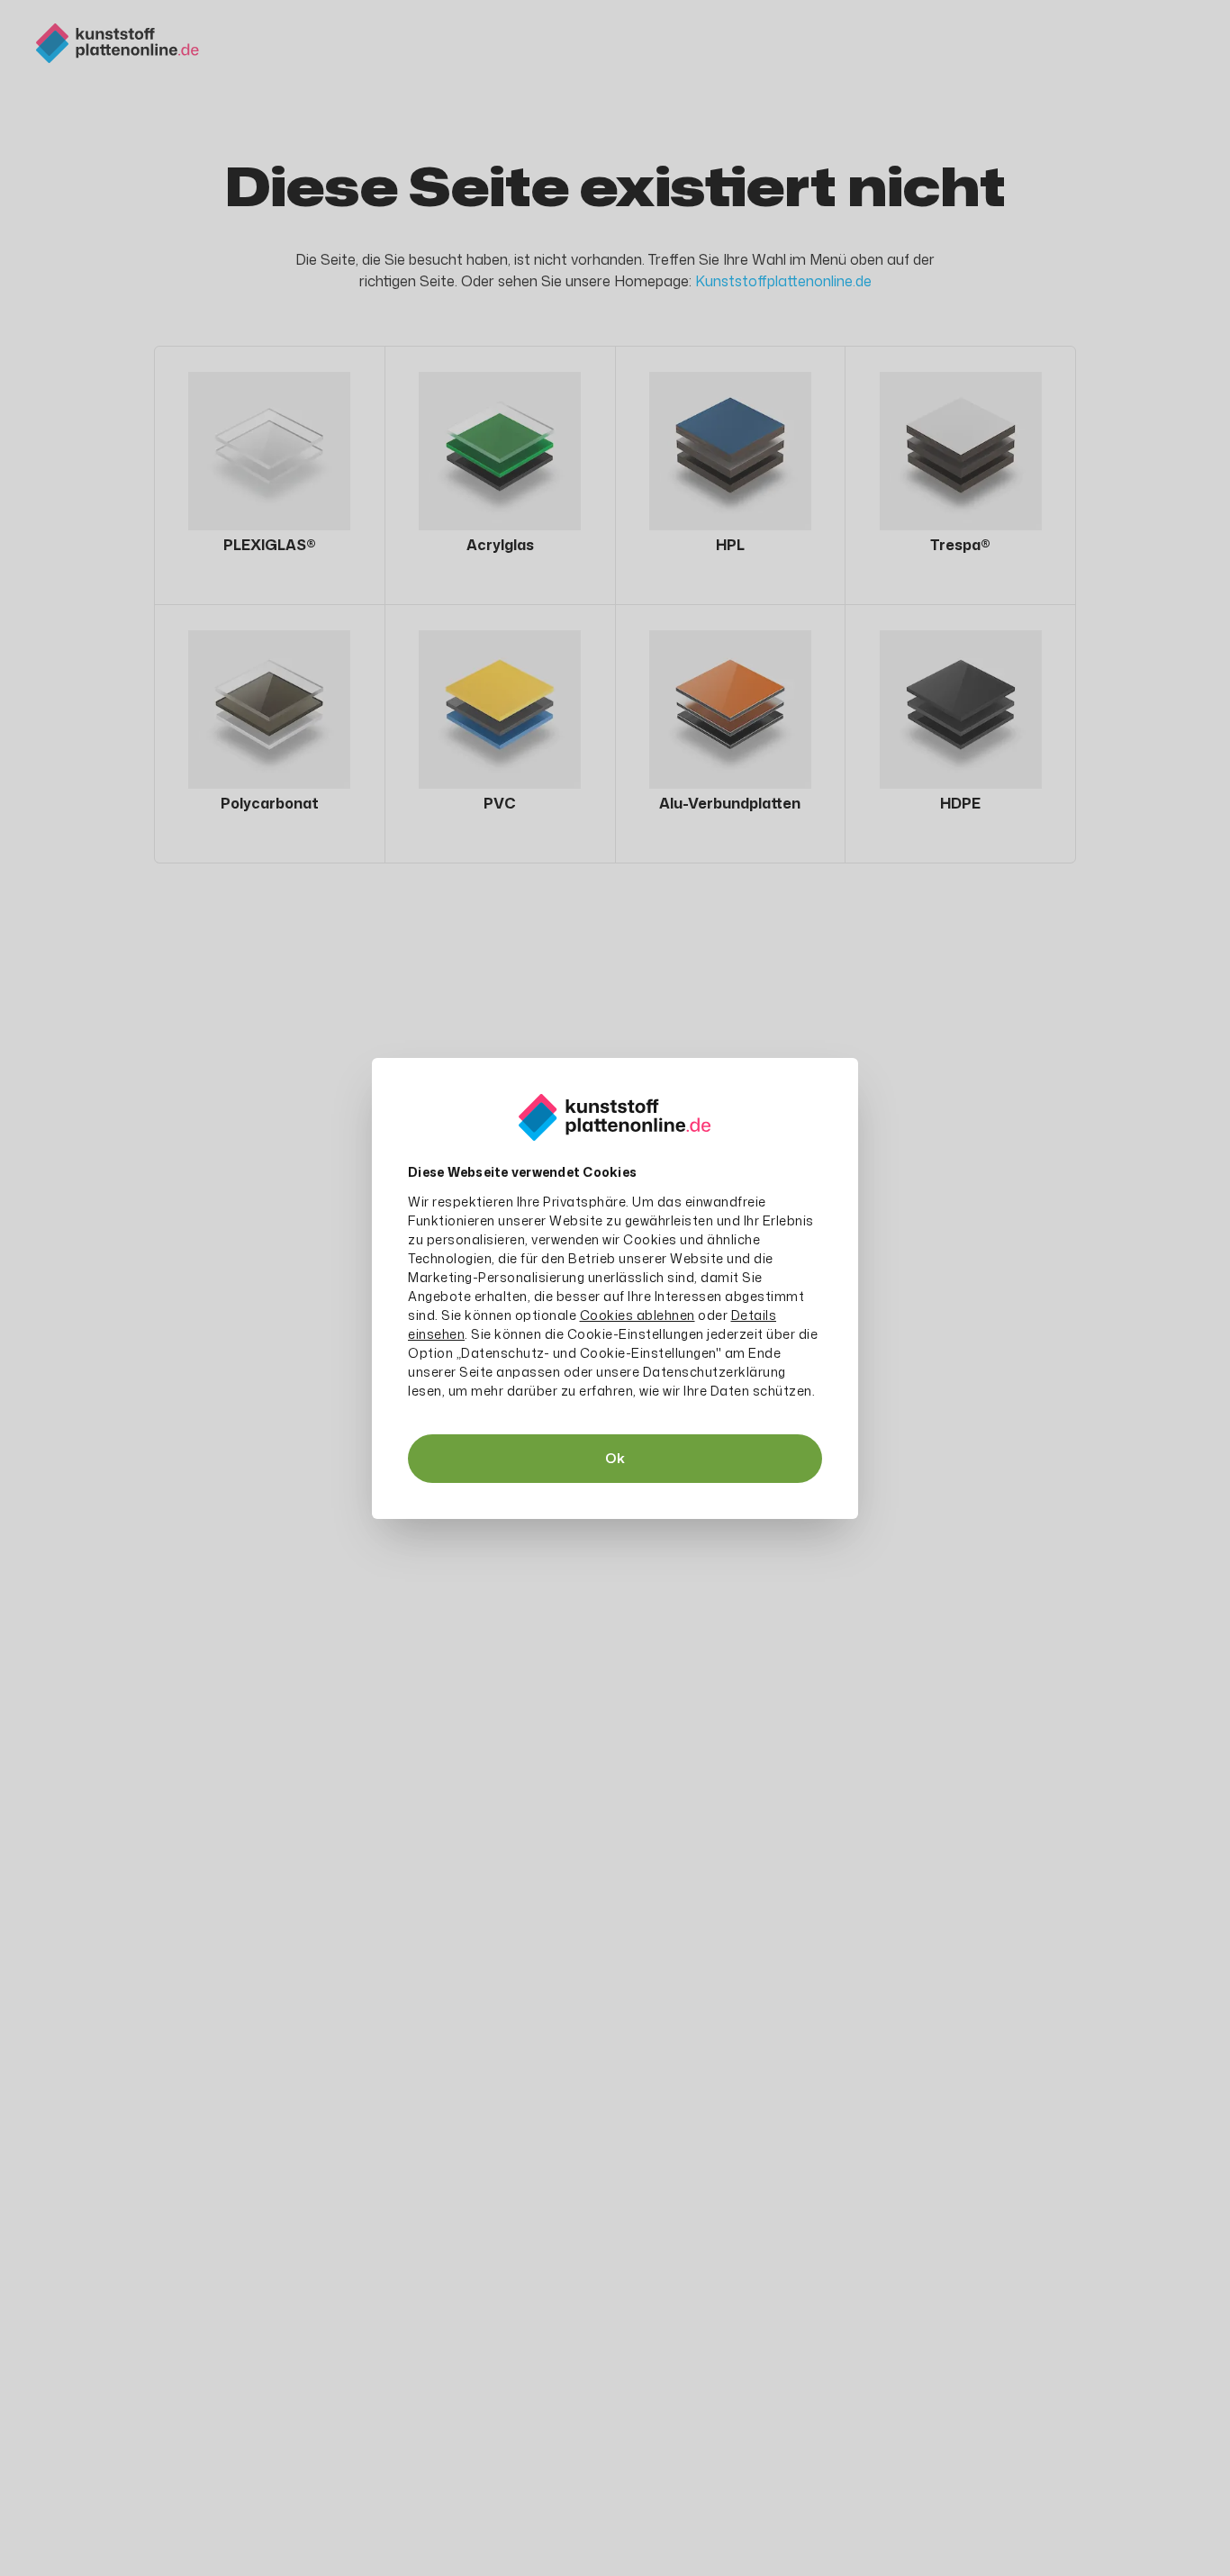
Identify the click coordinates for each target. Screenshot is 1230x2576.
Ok (615, 1458)
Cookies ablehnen (638, 1315)
